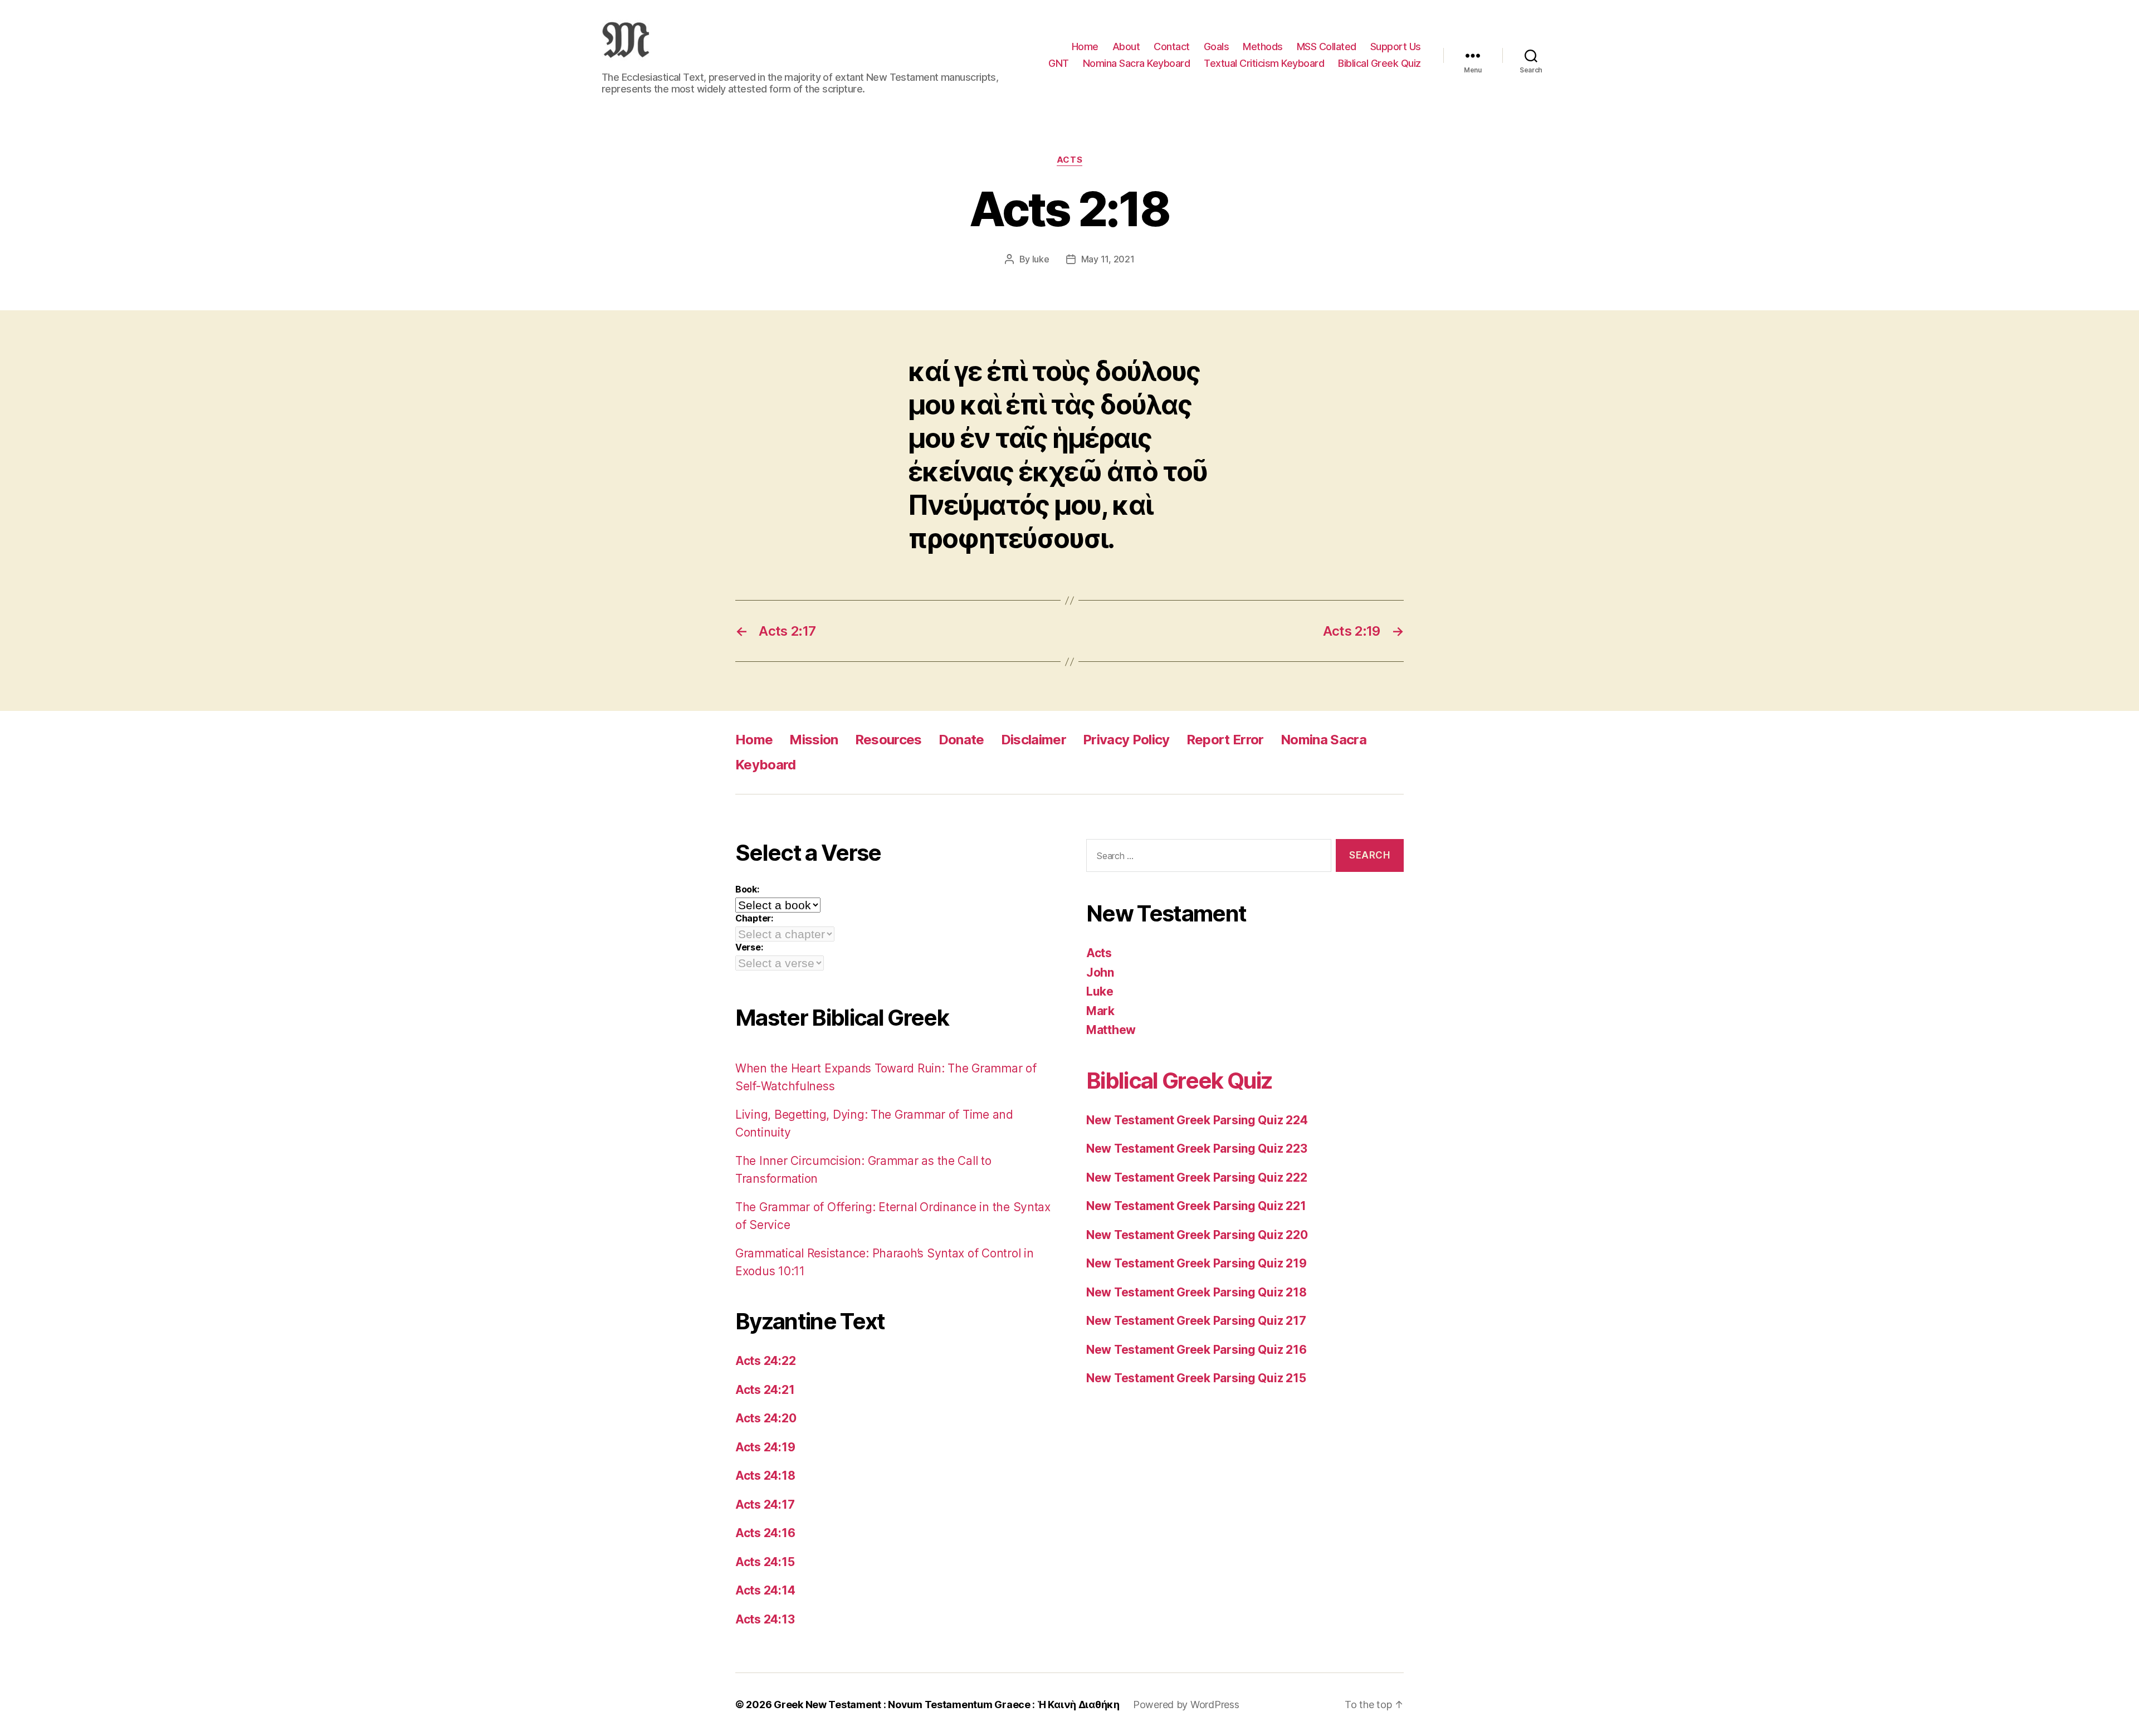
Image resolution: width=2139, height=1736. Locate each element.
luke (1041, 259)
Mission (814, 740)
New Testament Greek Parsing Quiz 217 (1196, 1321)
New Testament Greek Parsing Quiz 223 (1197, 1149)
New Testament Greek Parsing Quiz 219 (1196, 1263)
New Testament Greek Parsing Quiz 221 (1196, 1206)
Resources (888, 740)
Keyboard (766, 765)
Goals (1217, 47)
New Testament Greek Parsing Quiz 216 (1196, 1350)
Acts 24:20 (766, 1418)
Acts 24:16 (765, 1533)
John (1100, 972)
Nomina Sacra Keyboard (1137, 63)
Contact (1172, 47)
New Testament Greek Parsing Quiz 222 (1197, 1177)
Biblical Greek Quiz (1379, 63)
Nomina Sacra (1324, 740)
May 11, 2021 (1108, 259)
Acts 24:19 (765, 1447)
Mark (1100, 1011)
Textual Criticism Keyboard (1264, 63)
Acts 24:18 (765, 1476)
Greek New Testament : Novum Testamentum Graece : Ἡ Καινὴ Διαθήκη (947, 1705)
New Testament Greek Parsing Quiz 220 (1197, 1235)
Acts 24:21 (765, 1390)
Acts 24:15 (765, 1562)
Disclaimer (1034, 740)
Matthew (1111, 1030)
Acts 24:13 (765, 1619)
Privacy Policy (1126, 740)
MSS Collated (1327, 47)
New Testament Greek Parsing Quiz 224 (1197, 1120)
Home (1085, 47)
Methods (1263, 47)
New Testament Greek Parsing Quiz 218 (1196, 1292)
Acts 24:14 (765, 1590)
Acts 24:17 (765, 1505)
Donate (961, 740)
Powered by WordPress (1186, 1705)
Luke (1100, 991)
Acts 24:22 (765, 1361)
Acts (1069, 160)
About (1126, 47)
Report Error (1225, 740)
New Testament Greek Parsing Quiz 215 (1196, 1378)
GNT (1059, 63)
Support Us (1396, 47)
